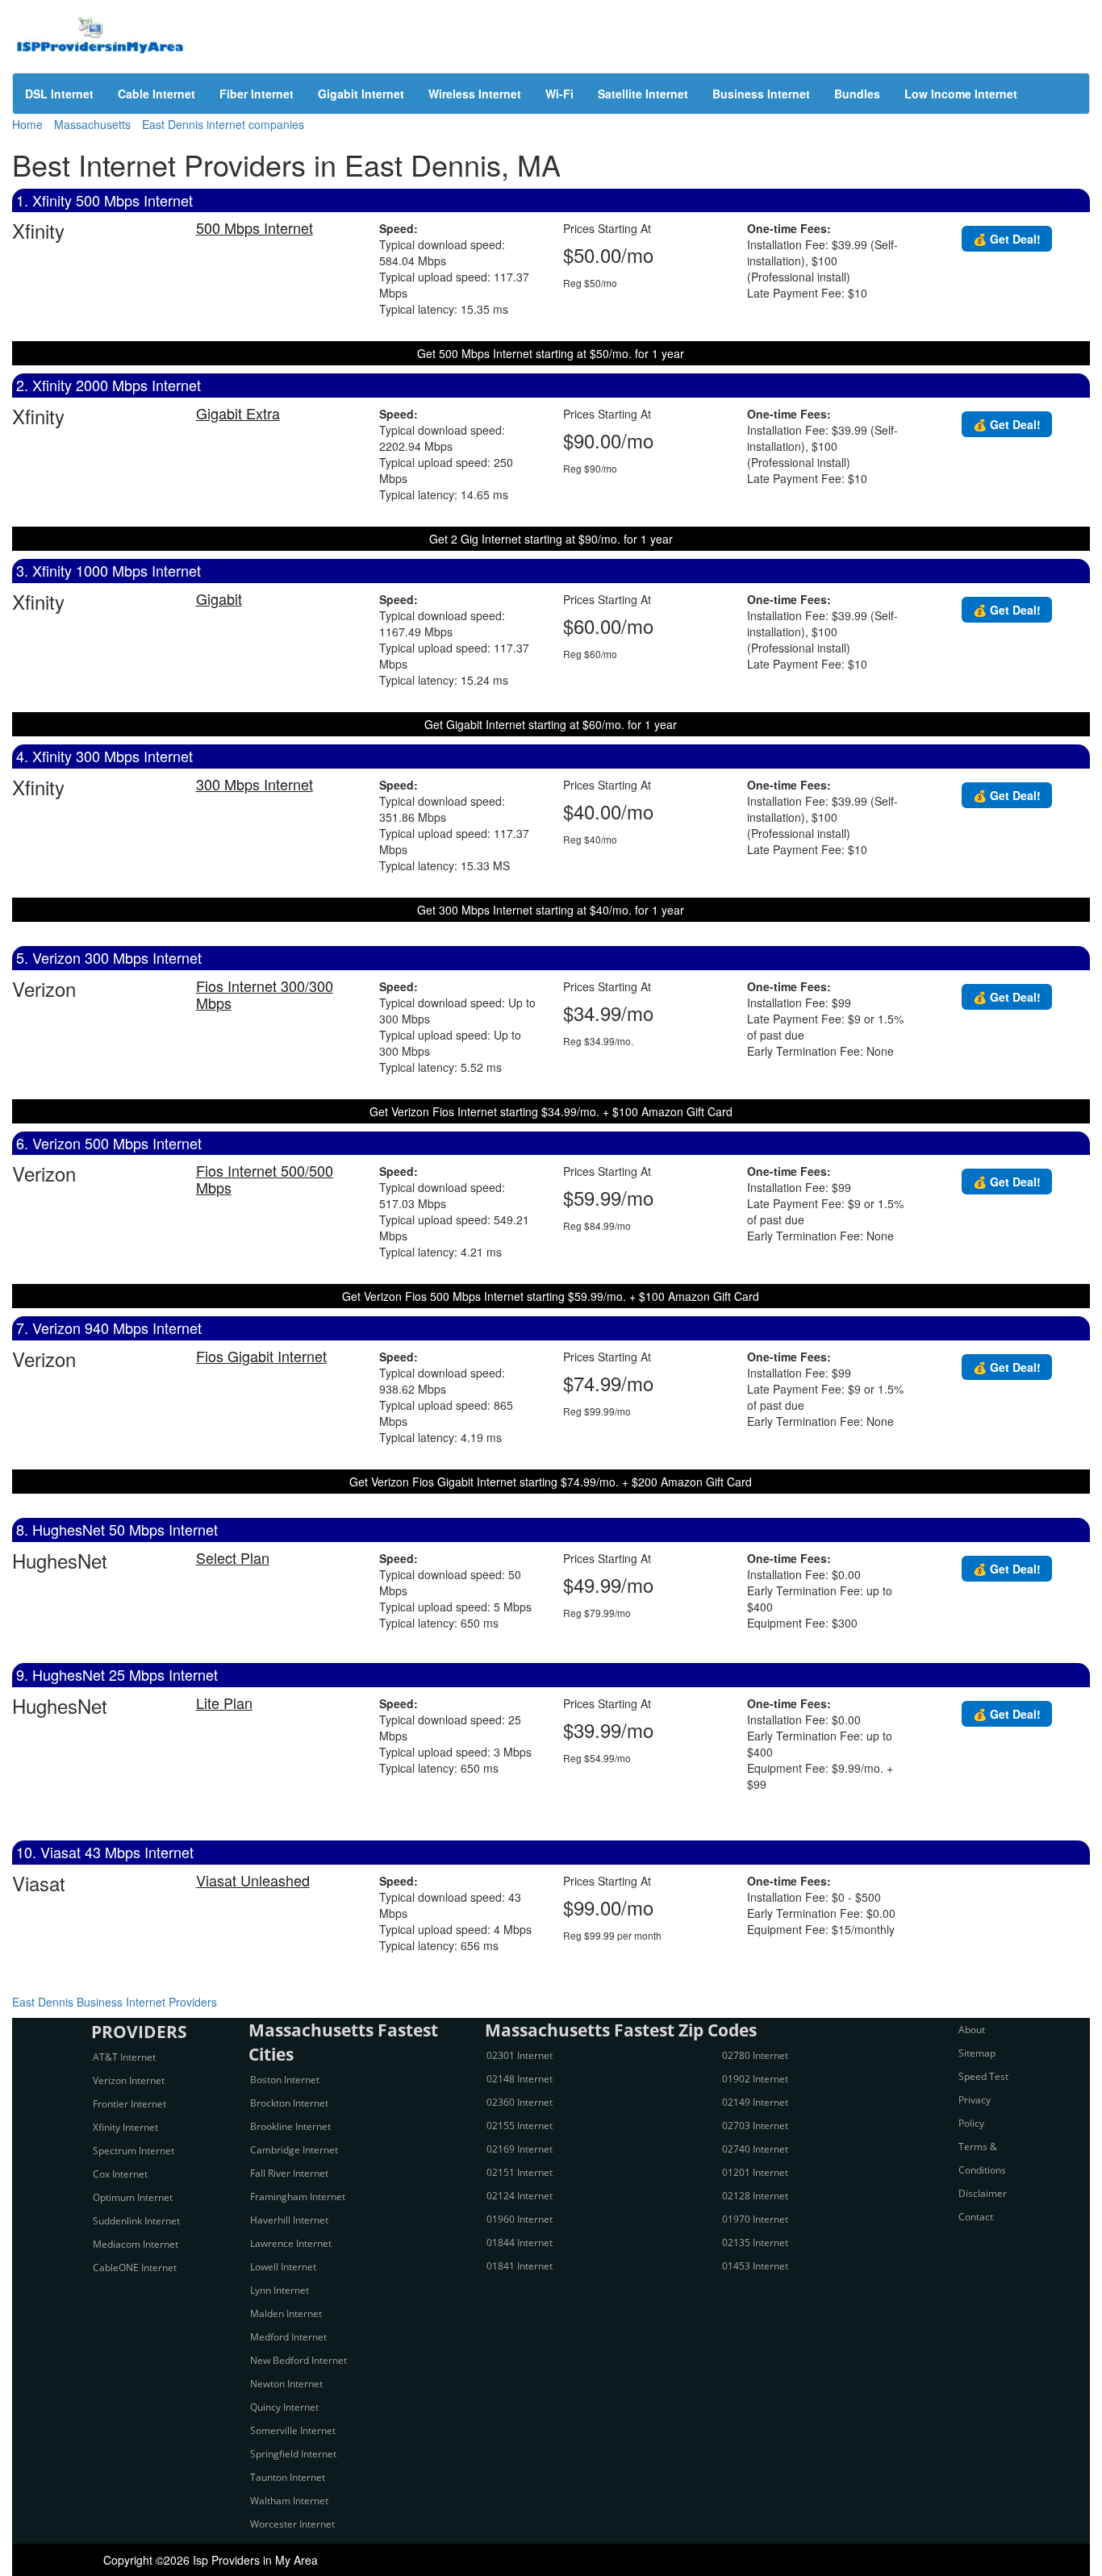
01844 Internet (520, 2243)
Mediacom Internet (136, 2244)
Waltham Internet (289, 2501)
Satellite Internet (643, 94)
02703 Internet (755, 2126)
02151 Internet (520, 2172)
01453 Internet (755, 2266)
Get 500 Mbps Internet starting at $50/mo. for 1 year (551, 353)
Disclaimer (983, 2193)
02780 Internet (755, 2055)
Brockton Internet (289, 2103)
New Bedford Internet (298, 2360)
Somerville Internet (293, 2430)
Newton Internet (286, 2384)
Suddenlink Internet (136, 2221)
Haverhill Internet (289, 2220)
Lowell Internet (283, 2267)
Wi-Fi (559, 94)
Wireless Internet (475, 94)
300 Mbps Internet (255, 784)
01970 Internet (755, 2219)
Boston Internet (285, 2080)
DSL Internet (59, 94)
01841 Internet (520, 2266)
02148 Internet (520, 2079)
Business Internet (761, 94)
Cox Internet (120, 2174)
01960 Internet (520, 2219)
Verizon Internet (129, 2080)
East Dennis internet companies (223, 124)
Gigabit (219, 598)
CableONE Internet (135, 2268)
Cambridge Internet (294, 2150)
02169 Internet (520, 2149)
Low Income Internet (961, 94)
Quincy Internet (284, 2407)
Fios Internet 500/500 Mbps (265, 1179)
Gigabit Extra (238, 413)
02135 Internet (755, 2243)
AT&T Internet (124, 2057)
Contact (976, 2217)
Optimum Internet (133, 2197)
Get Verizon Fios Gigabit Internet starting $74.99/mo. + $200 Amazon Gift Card (551, 1482)
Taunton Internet (288, 2477)
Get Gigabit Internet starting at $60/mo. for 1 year (551, 724)
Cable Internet (157, 94)
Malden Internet (286, 2313)
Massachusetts (92, 124)
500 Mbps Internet (255, 227)
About (972, 2030)
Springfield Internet (293, 2454)
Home (27, 124)
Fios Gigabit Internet (261, 1356)
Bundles (857, 94)
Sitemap (977, 2053)
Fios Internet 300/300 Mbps (265, 994)
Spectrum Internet (134, 2151)
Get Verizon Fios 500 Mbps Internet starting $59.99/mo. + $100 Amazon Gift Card (551, 1296)
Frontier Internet (129, 2104)
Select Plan (233, 1557)
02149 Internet (755, 2102)
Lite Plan (224, 1703)
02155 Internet (520, 2126)
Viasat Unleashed (253, 1880)
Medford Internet (288, 2337)
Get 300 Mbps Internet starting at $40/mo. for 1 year (551, 910)
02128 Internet (755, 2196)
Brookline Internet (290, 2126)
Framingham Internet (298, 2197)
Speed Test (983, 2076)
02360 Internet (520, 2102)
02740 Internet (755, 2149)
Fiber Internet (257, 94)
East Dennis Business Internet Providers (115, 2002)
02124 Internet (520, 2196)
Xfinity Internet (125, 2127)
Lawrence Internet (291, 2243)
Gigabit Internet (361, 94)
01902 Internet (755, 2079)
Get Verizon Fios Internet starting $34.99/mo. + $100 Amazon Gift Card (551, 1111)
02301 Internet (520, 2055)
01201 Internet (755, 2172)
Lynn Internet (280, 2290)
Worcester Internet (292, 2524)
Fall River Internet (289, 2173)
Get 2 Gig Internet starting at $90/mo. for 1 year (551, 539)
